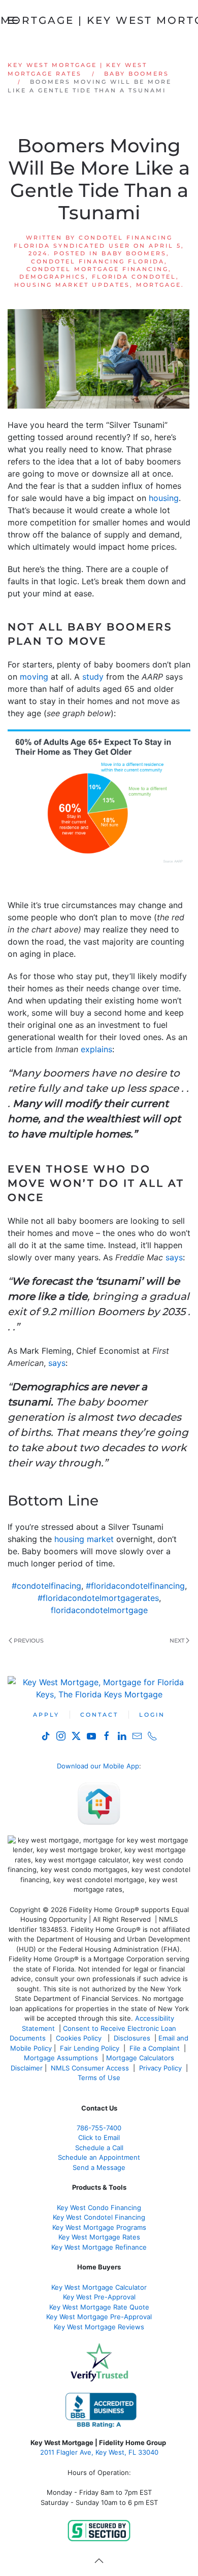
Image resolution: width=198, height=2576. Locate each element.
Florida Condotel (134, 277)
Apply (46, 1715)
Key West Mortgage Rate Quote (99, 2307)
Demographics (53, 277)
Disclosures (132, 2038)
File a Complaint (156, 2048)
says (174, 1257)
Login (152, 1715)
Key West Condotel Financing (99, 2217)
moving (34, 677)
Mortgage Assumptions (61, 2058)
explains (96, 1049)
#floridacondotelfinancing (135, 1586)
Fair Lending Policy (90, 2048)
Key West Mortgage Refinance (99, 2247)
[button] (99, 2561)
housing (164, 498)
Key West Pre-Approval (99, 2297)
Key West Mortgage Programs (99, 2227)
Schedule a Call (99, 2148)
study (93, 677)
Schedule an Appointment (99, 2157)
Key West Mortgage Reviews (99, 2327)
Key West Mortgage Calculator (99, 2287)
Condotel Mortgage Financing (97, 269)
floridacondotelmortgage (99, 1610)
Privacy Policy (160, 2068)
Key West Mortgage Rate (97, 2237)
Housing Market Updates (72, 285)
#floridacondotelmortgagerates (98, 1598)
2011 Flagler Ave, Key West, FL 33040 (99, 2452)
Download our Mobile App (98, 1766)
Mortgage (159, 285)
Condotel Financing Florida (98, 261)
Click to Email (99, 2137)
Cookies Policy (80, 2038)
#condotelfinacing (46, 1586)
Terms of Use (100, 2078)
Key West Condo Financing (99, 2207)
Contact (99, 1715)
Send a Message (99, 2167)
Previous (29, 1641)
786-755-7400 (99, 2128)
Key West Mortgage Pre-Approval (99, 2317)
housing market (84, 1539)
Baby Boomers (134, 253)
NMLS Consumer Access (90, 2068)
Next (177, 1641)
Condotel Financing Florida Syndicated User (93, 241)
